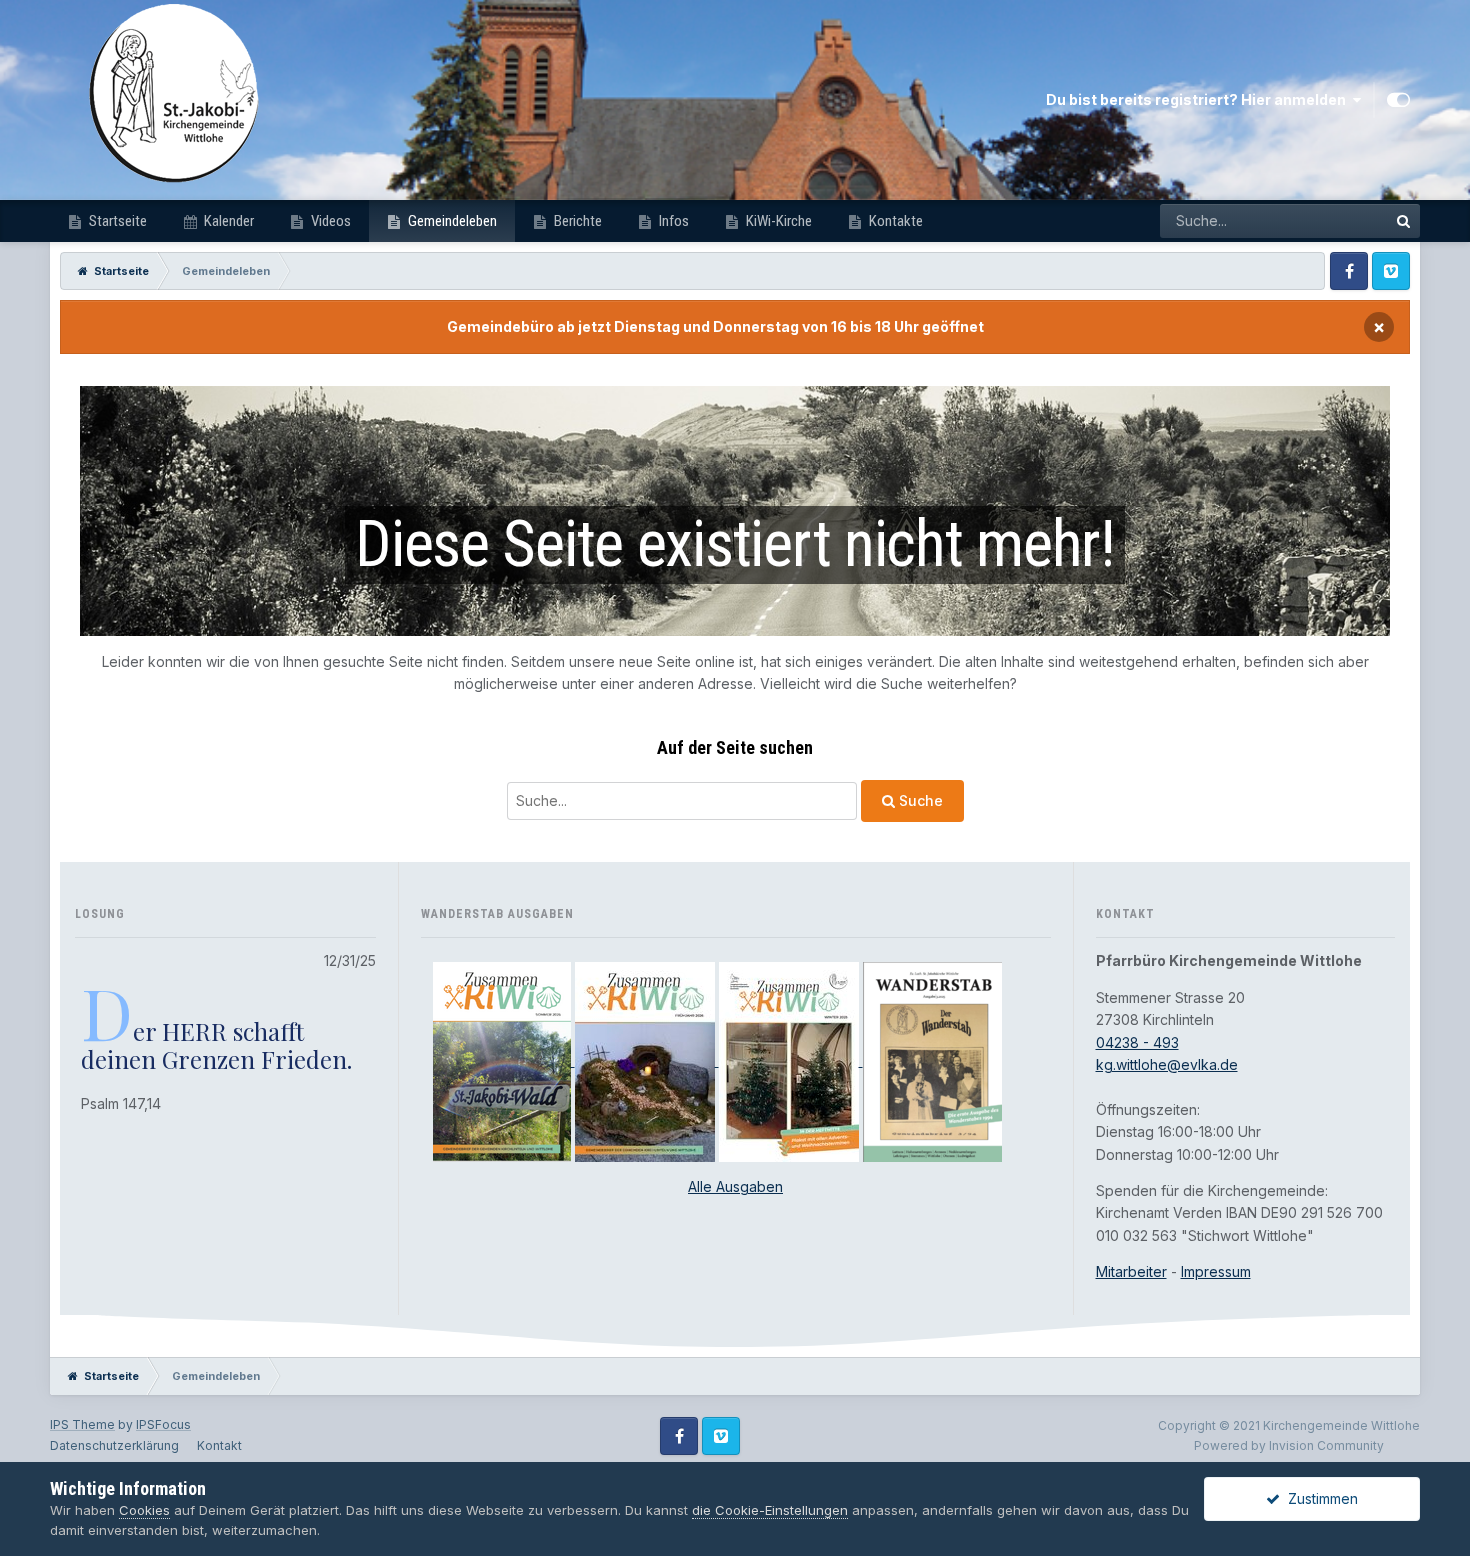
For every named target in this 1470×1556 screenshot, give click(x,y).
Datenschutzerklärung (114, 1445)
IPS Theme (82, 1424)
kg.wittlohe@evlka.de (1167, 1064)
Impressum (1216, 1271)
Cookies (144, 1510)
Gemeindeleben (451, 221)
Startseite (116, 221)
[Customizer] (1398, 100)
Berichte (576, 221)
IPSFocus (163, 1424)
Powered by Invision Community (1289, 1445)
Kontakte (894, 221)
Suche (919, 800)
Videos (329, 221)
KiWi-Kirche (777, 221)
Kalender (227, 221)
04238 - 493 (1137, 1042)
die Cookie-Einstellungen (770, 1510)
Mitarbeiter (1131, 1271)
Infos (672, 221)
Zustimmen (1319, 1498)
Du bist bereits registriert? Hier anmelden (1199, 99)
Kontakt (219, 1445)
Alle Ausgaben (735, 1186)
